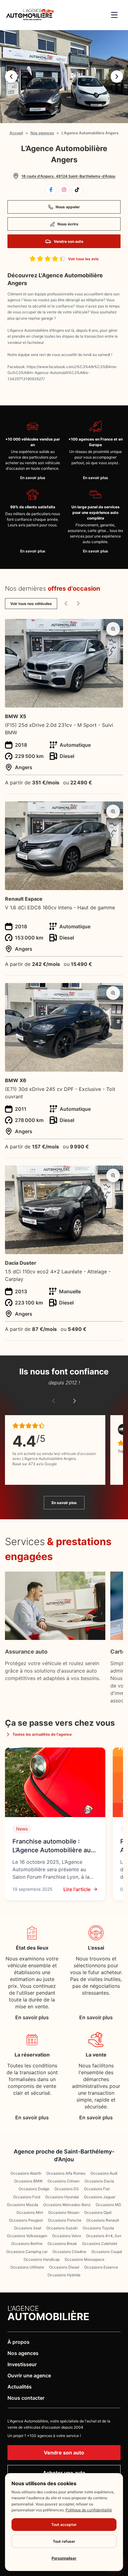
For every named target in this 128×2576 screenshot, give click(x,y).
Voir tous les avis (83, 259)
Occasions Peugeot (26, 2220)
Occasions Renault (103, 2220)
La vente (96, 2055)
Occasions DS (67, 2189)
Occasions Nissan (64, 2212)
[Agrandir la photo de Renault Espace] (113, 811)
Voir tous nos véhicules (31, 604)
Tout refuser (64, 2541)
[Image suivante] (117, 76)
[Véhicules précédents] (66, 603)
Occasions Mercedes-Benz (67, 2205)
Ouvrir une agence (29, 2375)
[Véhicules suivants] (78, 603)
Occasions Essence (101, 2267)
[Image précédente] (11, 76)
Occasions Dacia (99, 2181)
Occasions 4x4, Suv (104, 2236)
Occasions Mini (30, 2212)
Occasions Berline (27, 2244)
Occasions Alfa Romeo (66, 2173)
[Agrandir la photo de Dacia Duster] (113, 1175)
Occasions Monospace (85, 2259)
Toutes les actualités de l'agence (42, 1734)
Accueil (16, 133)
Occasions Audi (104, 2173)
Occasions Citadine (69, 2252)
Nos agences (42, 133)
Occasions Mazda (23, 2205)
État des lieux (32, 1948)
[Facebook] (51, 190)
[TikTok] (77, 190)
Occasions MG (108, 2205)
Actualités (20, 2387)
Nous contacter (26, 2398)
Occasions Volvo (67, 2236)
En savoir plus (33, 478)
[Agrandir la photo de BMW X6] (113, 993)
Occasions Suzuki (62, 2228)
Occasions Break (62, 2244)
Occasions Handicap (42, 2259)
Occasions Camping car (27, 2252)
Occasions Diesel (64, 2267)
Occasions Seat (28, 2228)
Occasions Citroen (64, 2181)
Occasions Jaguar (100, 2197)
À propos (18, 2342)
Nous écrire (68, 224)
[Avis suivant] (75, 1401)
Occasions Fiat (97, 2189)
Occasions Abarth (26, 2173)
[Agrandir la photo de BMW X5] (113, 629)
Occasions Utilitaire (27, 2267)
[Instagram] (64, 190)
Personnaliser (64, 2558)
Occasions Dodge (34, 2189)
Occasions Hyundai (62, 2197)
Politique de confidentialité (89, 2510)
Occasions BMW (28, 2181)
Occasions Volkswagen (27, 2236)
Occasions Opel (98, 2212)
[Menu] (114, 15)
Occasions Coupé (107, 2252)
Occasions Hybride (64, 2275)
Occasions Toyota (98, 2228)
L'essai (96, 1948)
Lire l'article (77, 1889)
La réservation (32, 2055)
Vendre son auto (69, 241)
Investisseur (22, 2364)
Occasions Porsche (65, 2220)
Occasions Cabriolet (100, 2244)
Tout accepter (64, 2525)
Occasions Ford (27, 2197)
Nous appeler (68, 207)
